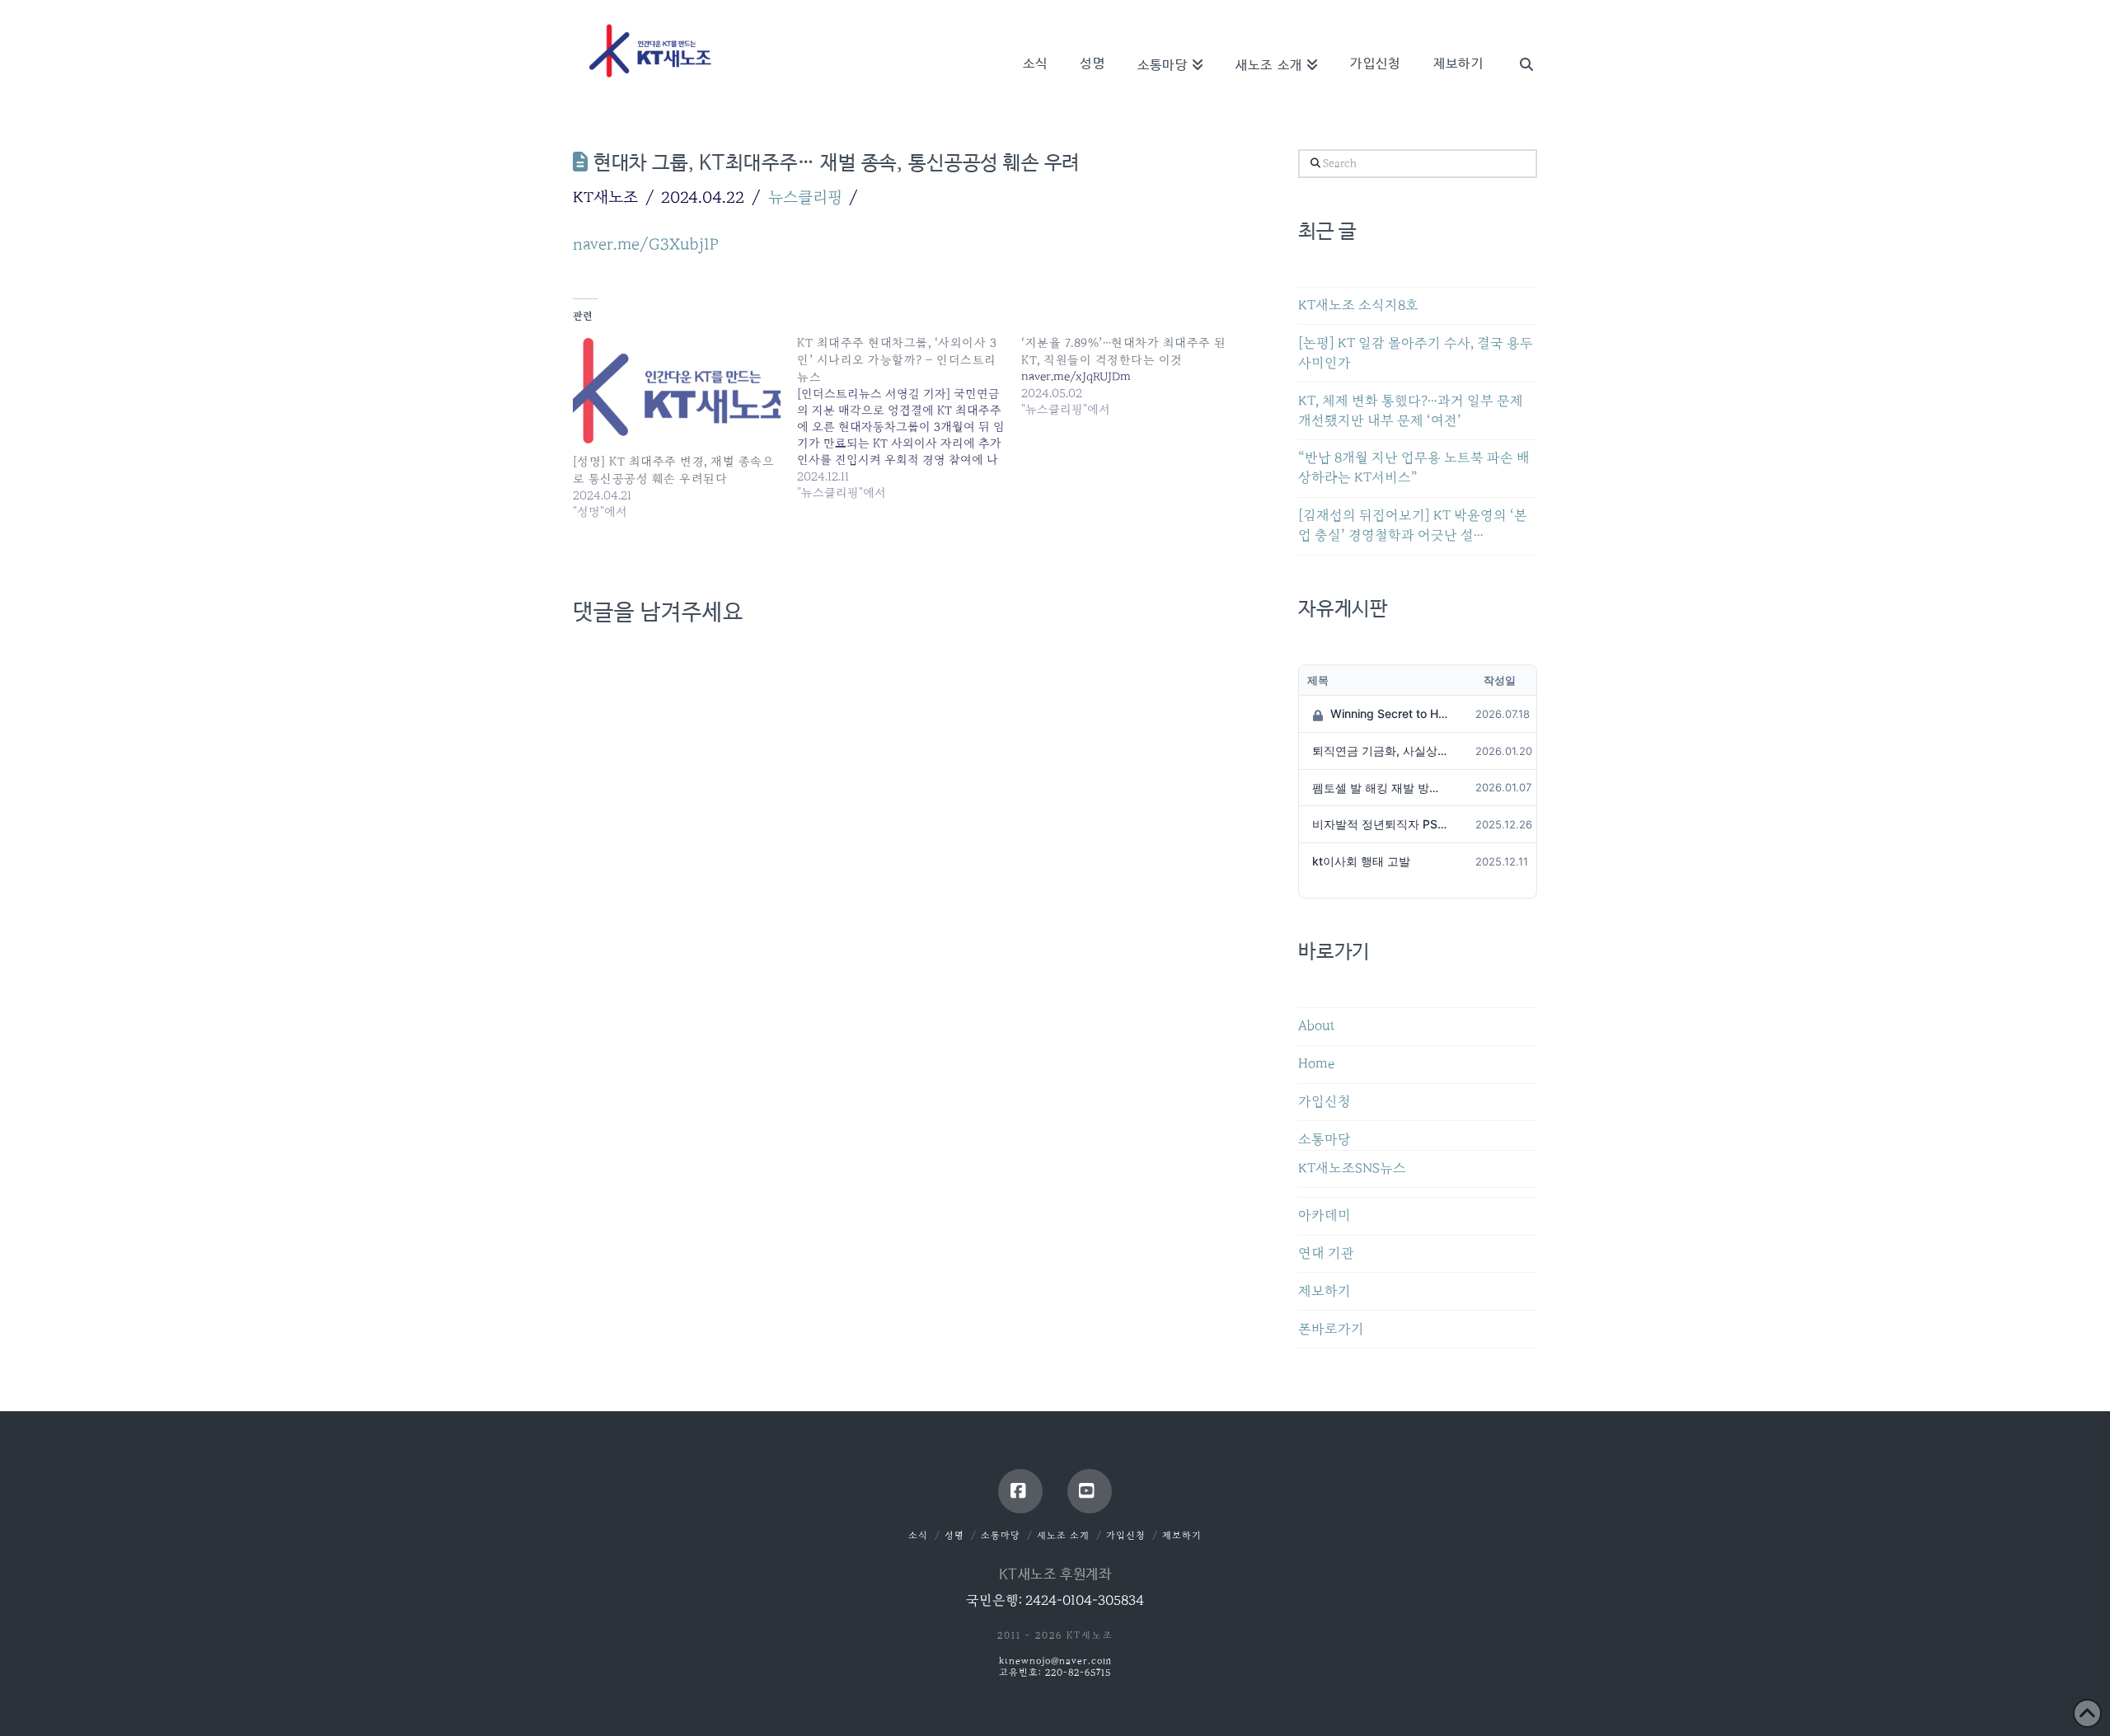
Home (1316, 1064)
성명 (954, 1535)
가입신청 (1325, 1102)
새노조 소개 (1063, 1535)
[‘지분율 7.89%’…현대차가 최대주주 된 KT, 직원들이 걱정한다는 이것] (1133, 376)
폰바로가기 (1331, 1329)
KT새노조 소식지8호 (1358, 305)
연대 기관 (1326, 1253)
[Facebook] (1020, 1491)
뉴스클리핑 (805, 197)
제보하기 (1325, 1291)
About (1317, 1026)
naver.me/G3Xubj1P (646, 244)
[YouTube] (1090, 1491)
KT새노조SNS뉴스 (1352, 1168)
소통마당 (1325, 1140)
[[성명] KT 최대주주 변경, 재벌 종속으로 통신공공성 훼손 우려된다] (677, 393)
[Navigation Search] (1518, 41)
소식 (918, 1535)
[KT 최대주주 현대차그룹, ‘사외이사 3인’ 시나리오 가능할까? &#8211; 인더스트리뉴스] (909, 418)
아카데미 (1325, 1215)
